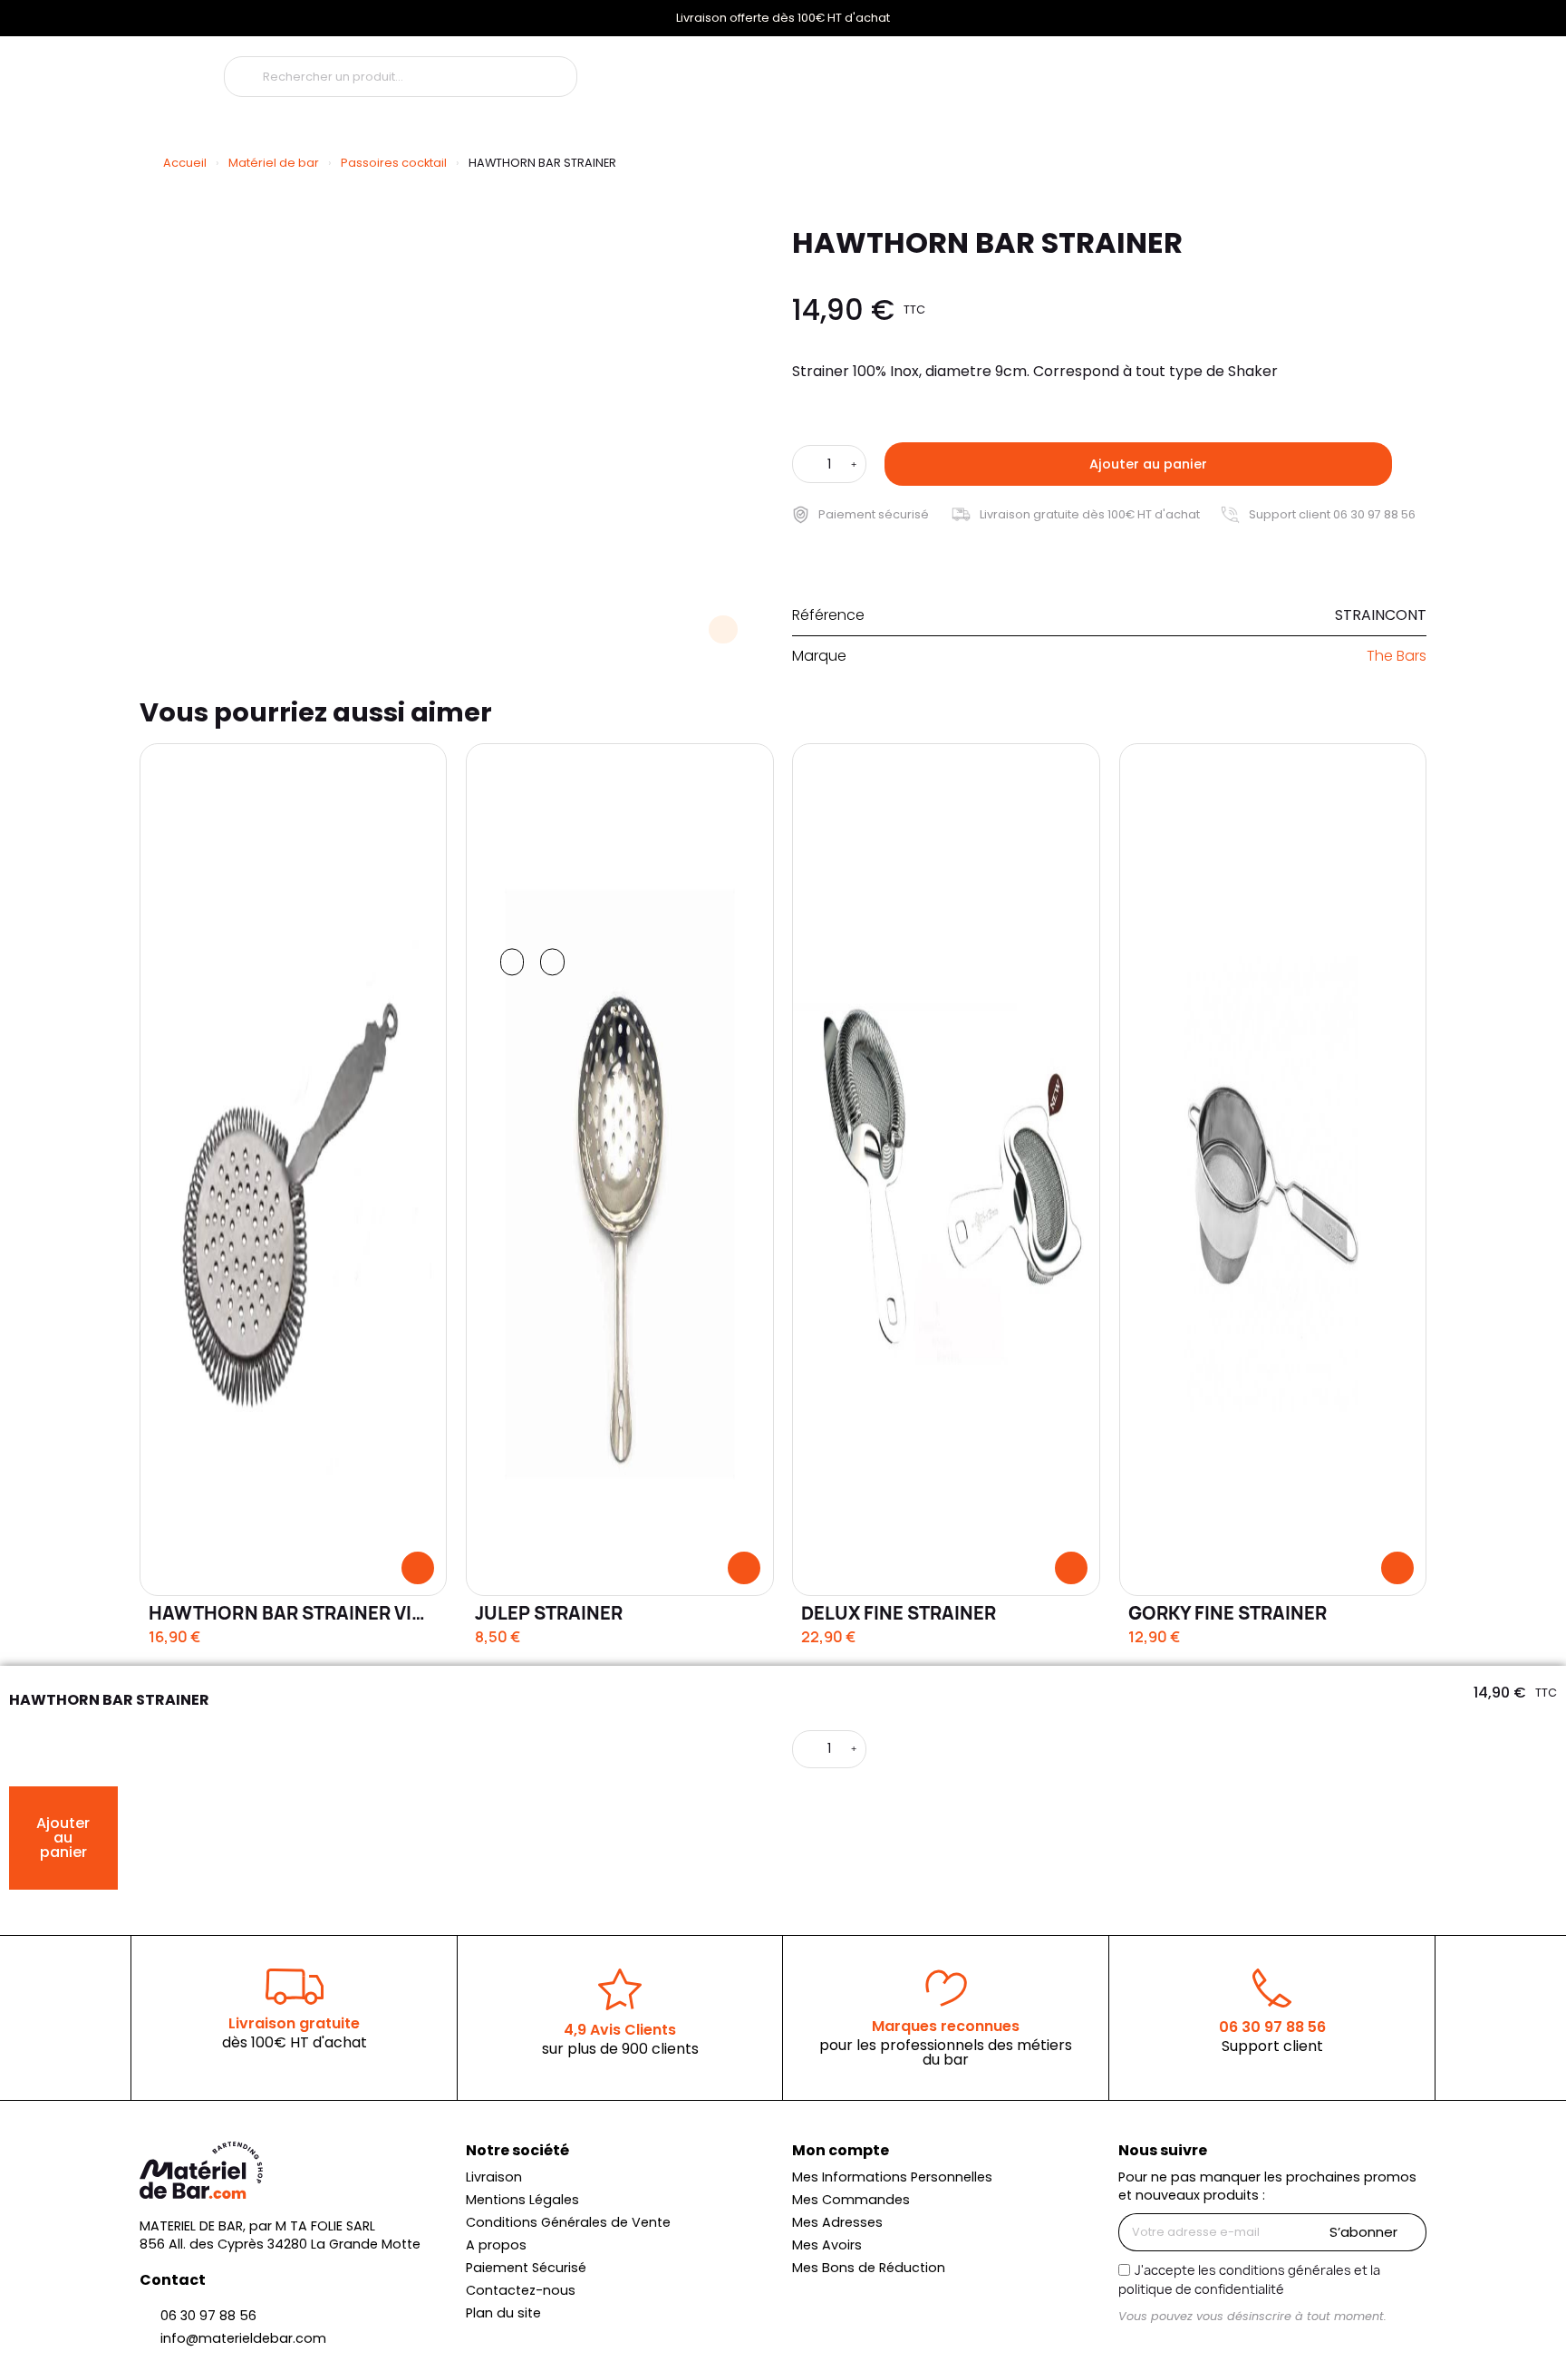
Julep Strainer (549, 1613)
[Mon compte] (1220, 72)
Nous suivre (1163, 2150)
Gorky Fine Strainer (1228, 1613)
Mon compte (841, 2150)
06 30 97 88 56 (1272, 2027)
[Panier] (1324, 71)
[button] (1138, 464)
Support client (1272, 2046)
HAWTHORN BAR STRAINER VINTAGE (311, 1613)
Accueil (185, 163)
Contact (173, 2280)
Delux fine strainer (899, 1613)
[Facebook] (1165, 2350)
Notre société (517, 2150)
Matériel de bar (274, 163)
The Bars (1397, 656)
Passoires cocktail (394, 163)
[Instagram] (1134, 2350)
